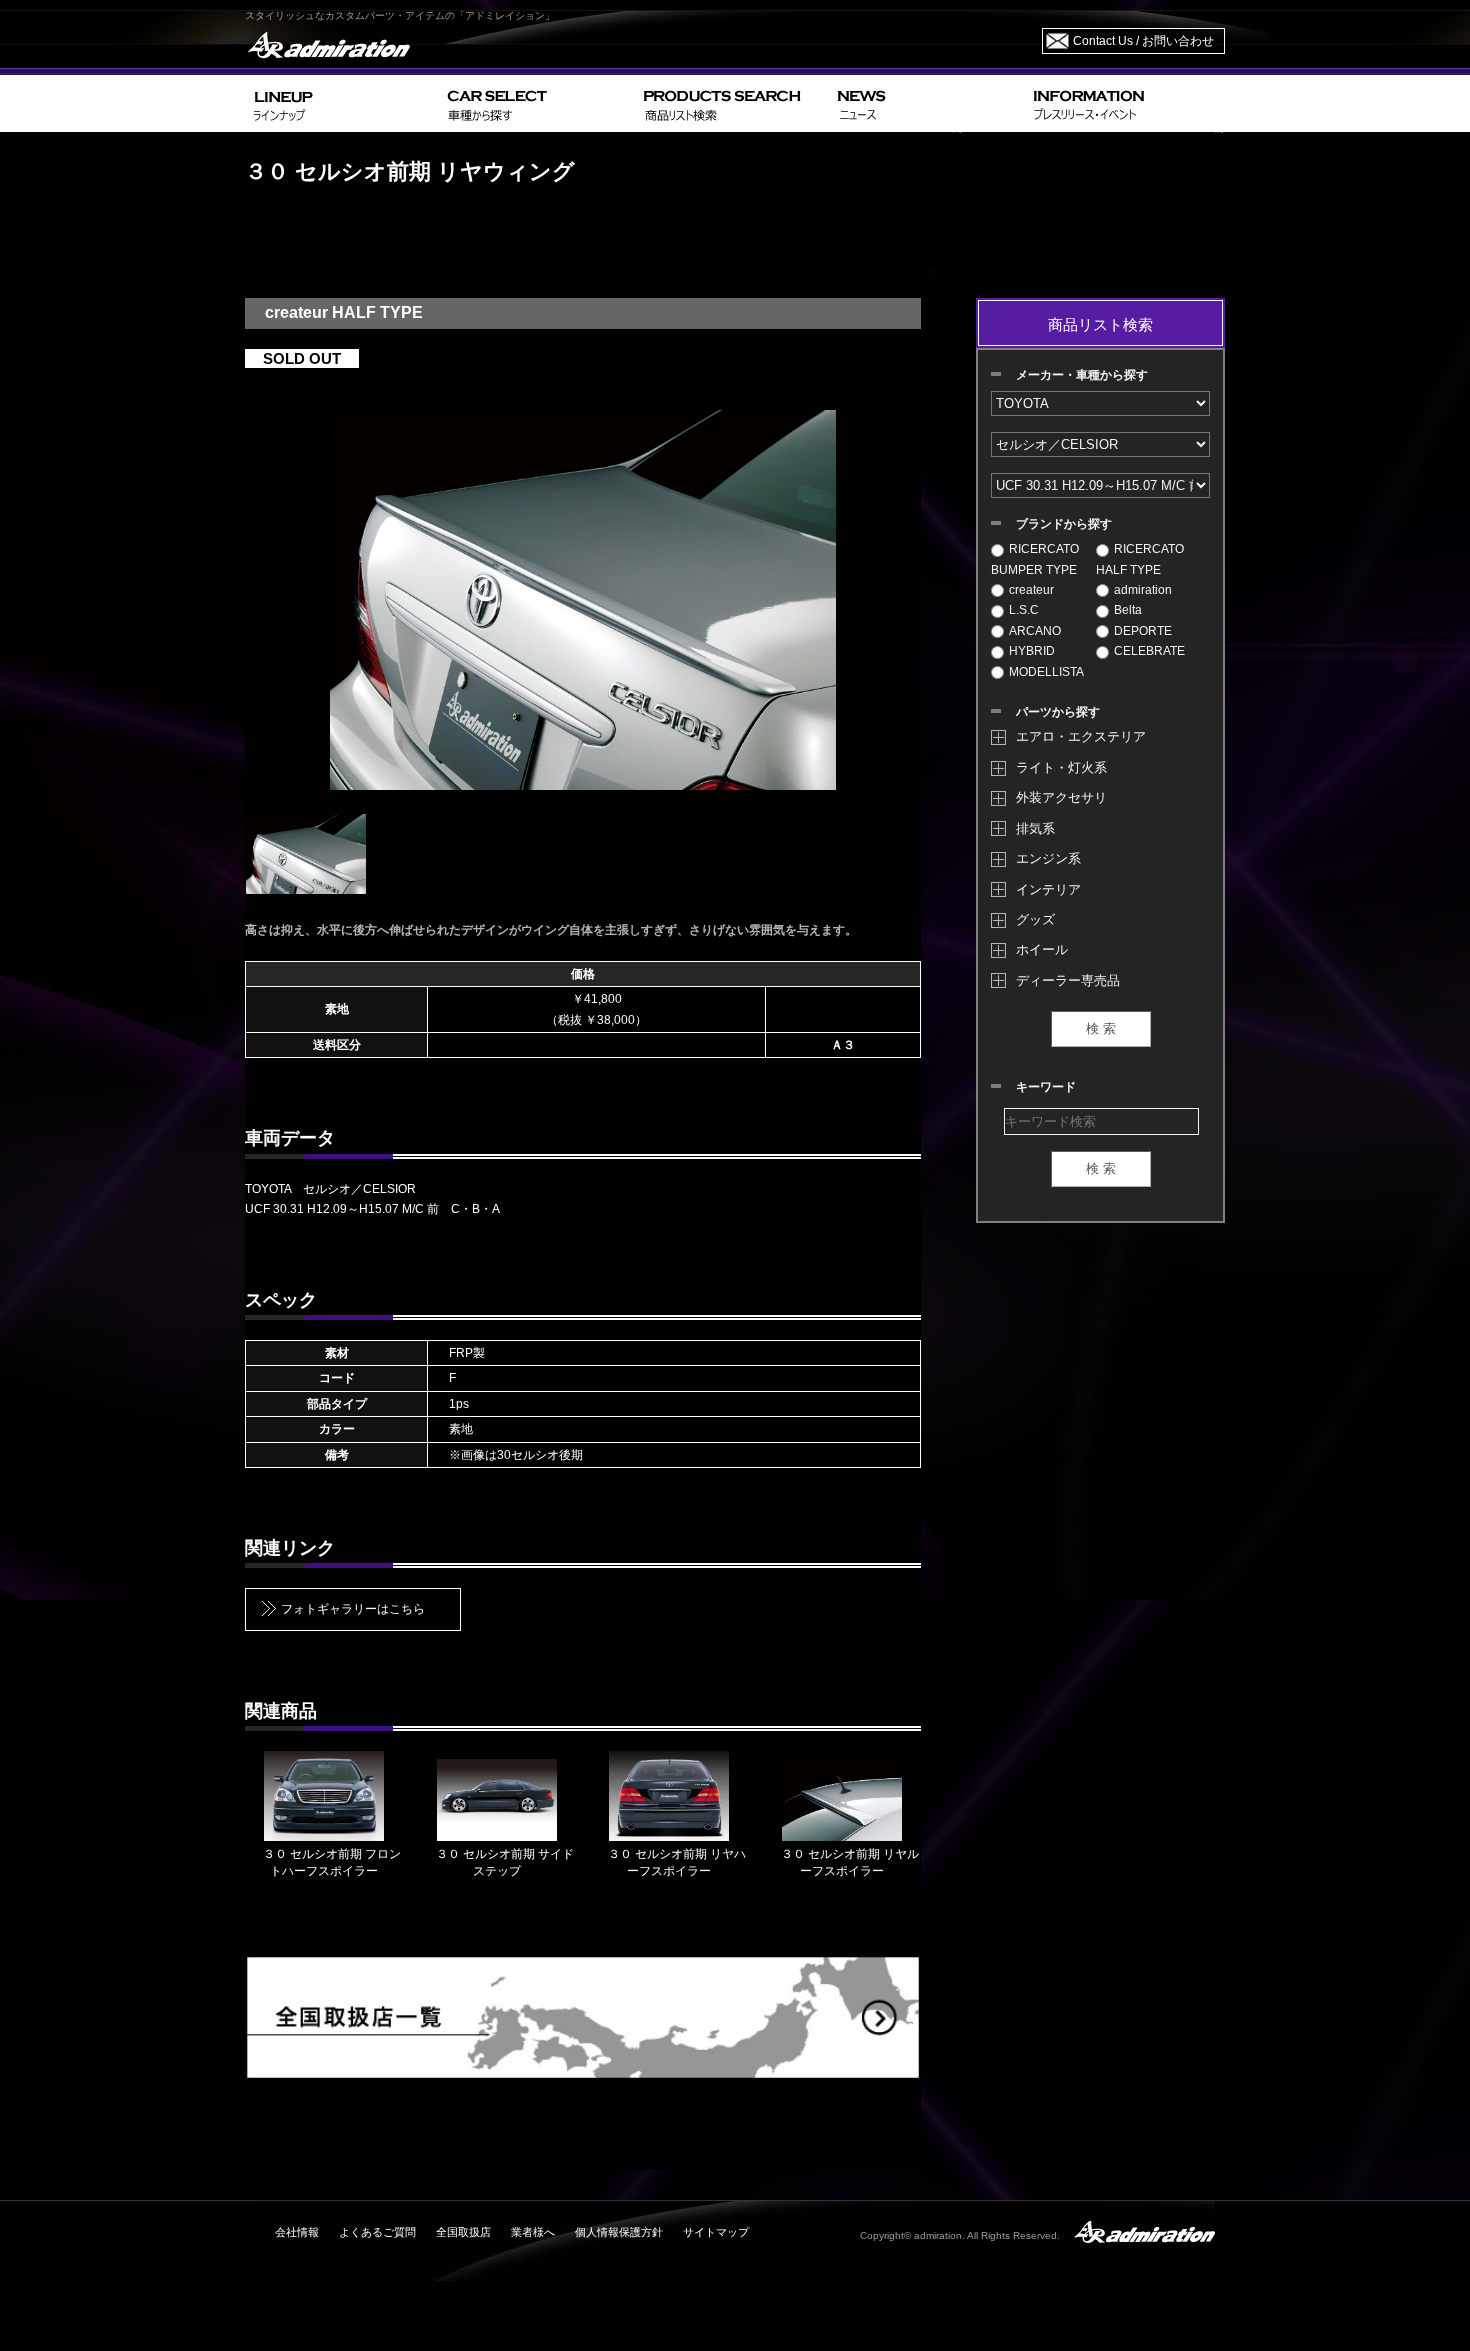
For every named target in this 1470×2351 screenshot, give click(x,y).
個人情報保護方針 (619, 2232)
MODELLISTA (1046, 672)
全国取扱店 (463, 2232)
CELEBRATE (1149, 651)
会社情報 (297, 2232)
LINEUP (342, 103)
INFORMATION (1125, 103)
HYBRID (1032, 651)
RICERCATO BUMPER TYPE (1035, 559)
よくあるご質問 (377, 2232)
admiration (1143, 590)
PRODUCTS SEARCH (732, 103)
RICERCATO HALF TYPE (1140, 559)
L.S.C (1024, 610)
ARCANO (1035, 631)
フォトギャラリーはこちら (353, 1609)
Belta (1128, 610)
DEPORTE (1143, 631)
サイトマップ (716, 2232)
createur (1031, 590)
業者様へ (533, 2232)
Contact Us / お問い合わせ (1143, 41)
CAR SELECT (537, 103)
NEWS (927, 103)
